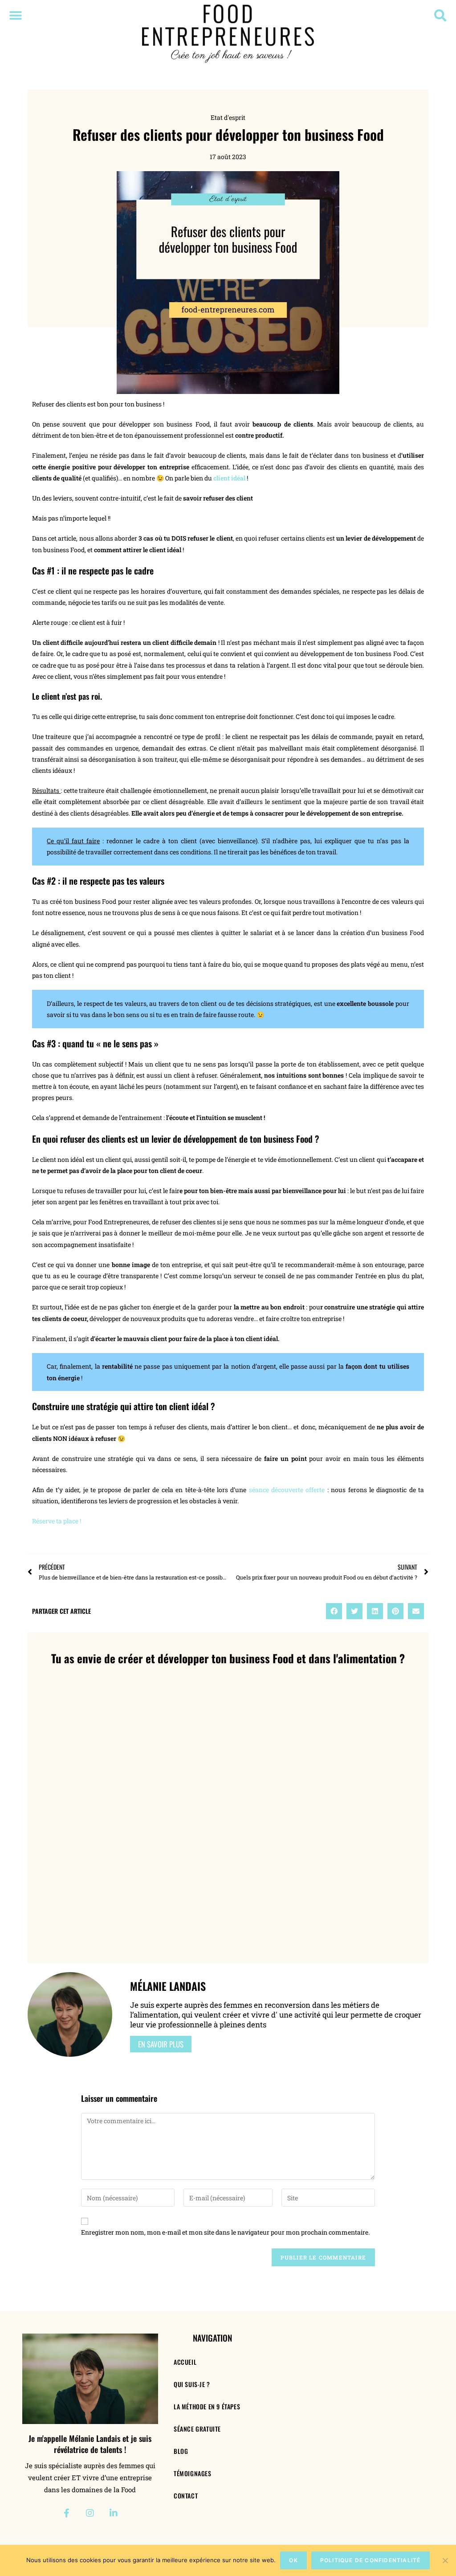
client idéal (229, 478)
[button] (15, 15)
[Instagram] (90, 2513)
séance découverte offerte (287, 1490)
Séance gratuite (197, 2429)
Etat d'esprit (228, 117)
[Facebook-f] (66, 2513)
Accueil (185, 2362)
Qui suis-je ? (192, 2384)
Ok (293, 2560)
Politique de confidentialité (370, 2560)
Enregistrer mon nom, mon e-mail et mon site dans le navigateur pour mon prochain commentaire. (225, 2232)
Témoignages (193, 2473)
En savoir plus (161, 2044)
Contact (186, 2496)
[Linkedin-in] (114, 2513)
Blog (181, 2451)
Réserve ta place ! (57, 1521)
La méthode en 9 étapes (207, 2406)
